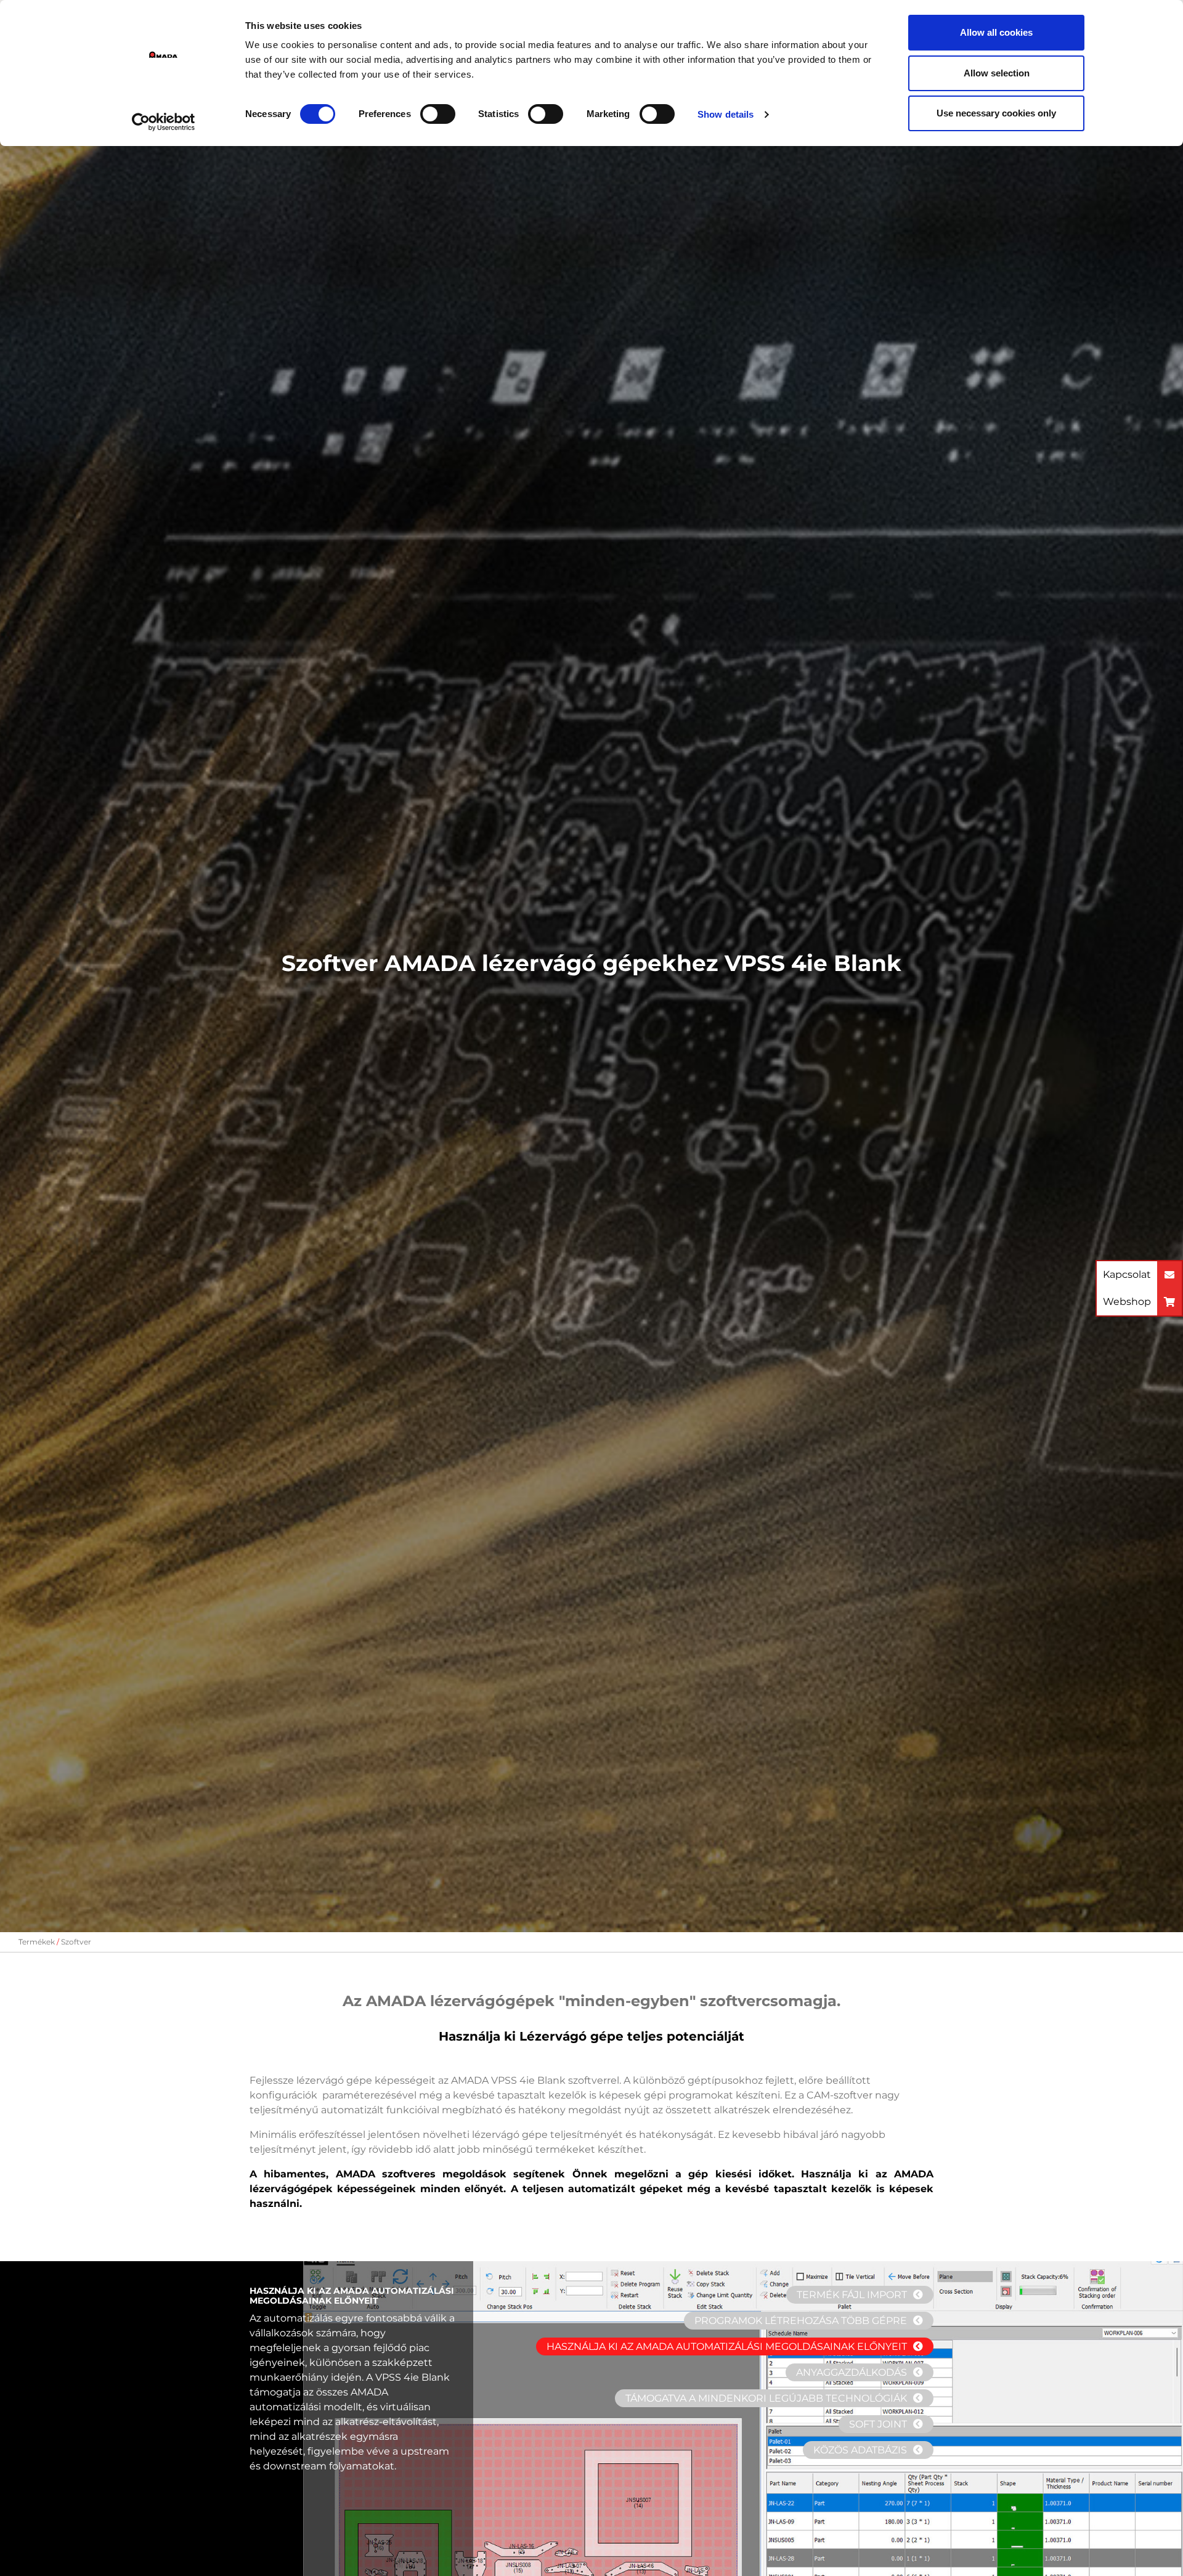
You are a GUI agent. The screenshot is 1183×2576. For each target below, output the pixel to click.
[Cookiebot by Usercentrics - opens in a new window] (164, 122)
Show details (726, 114)
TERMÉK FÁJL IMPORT (852, 2295)
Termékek (37, 1942)
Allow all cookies (996, 32)
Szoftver (76, 1942)
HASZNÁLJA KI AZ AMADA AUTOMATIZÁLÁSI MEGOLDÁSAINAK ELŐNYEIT (727, 2346)
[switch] (438, 114)
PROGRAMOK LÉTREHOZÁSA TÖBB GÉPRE (801, 2321)
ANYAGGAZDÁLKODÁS (852, 2372)
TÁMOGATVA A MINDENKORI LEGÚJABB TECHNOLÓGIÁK (766, 2398)
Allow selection (997, 73)
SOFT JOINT (878, 2424)
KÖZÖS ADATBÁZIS (860, 2450)
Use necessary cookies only (996, 113)
